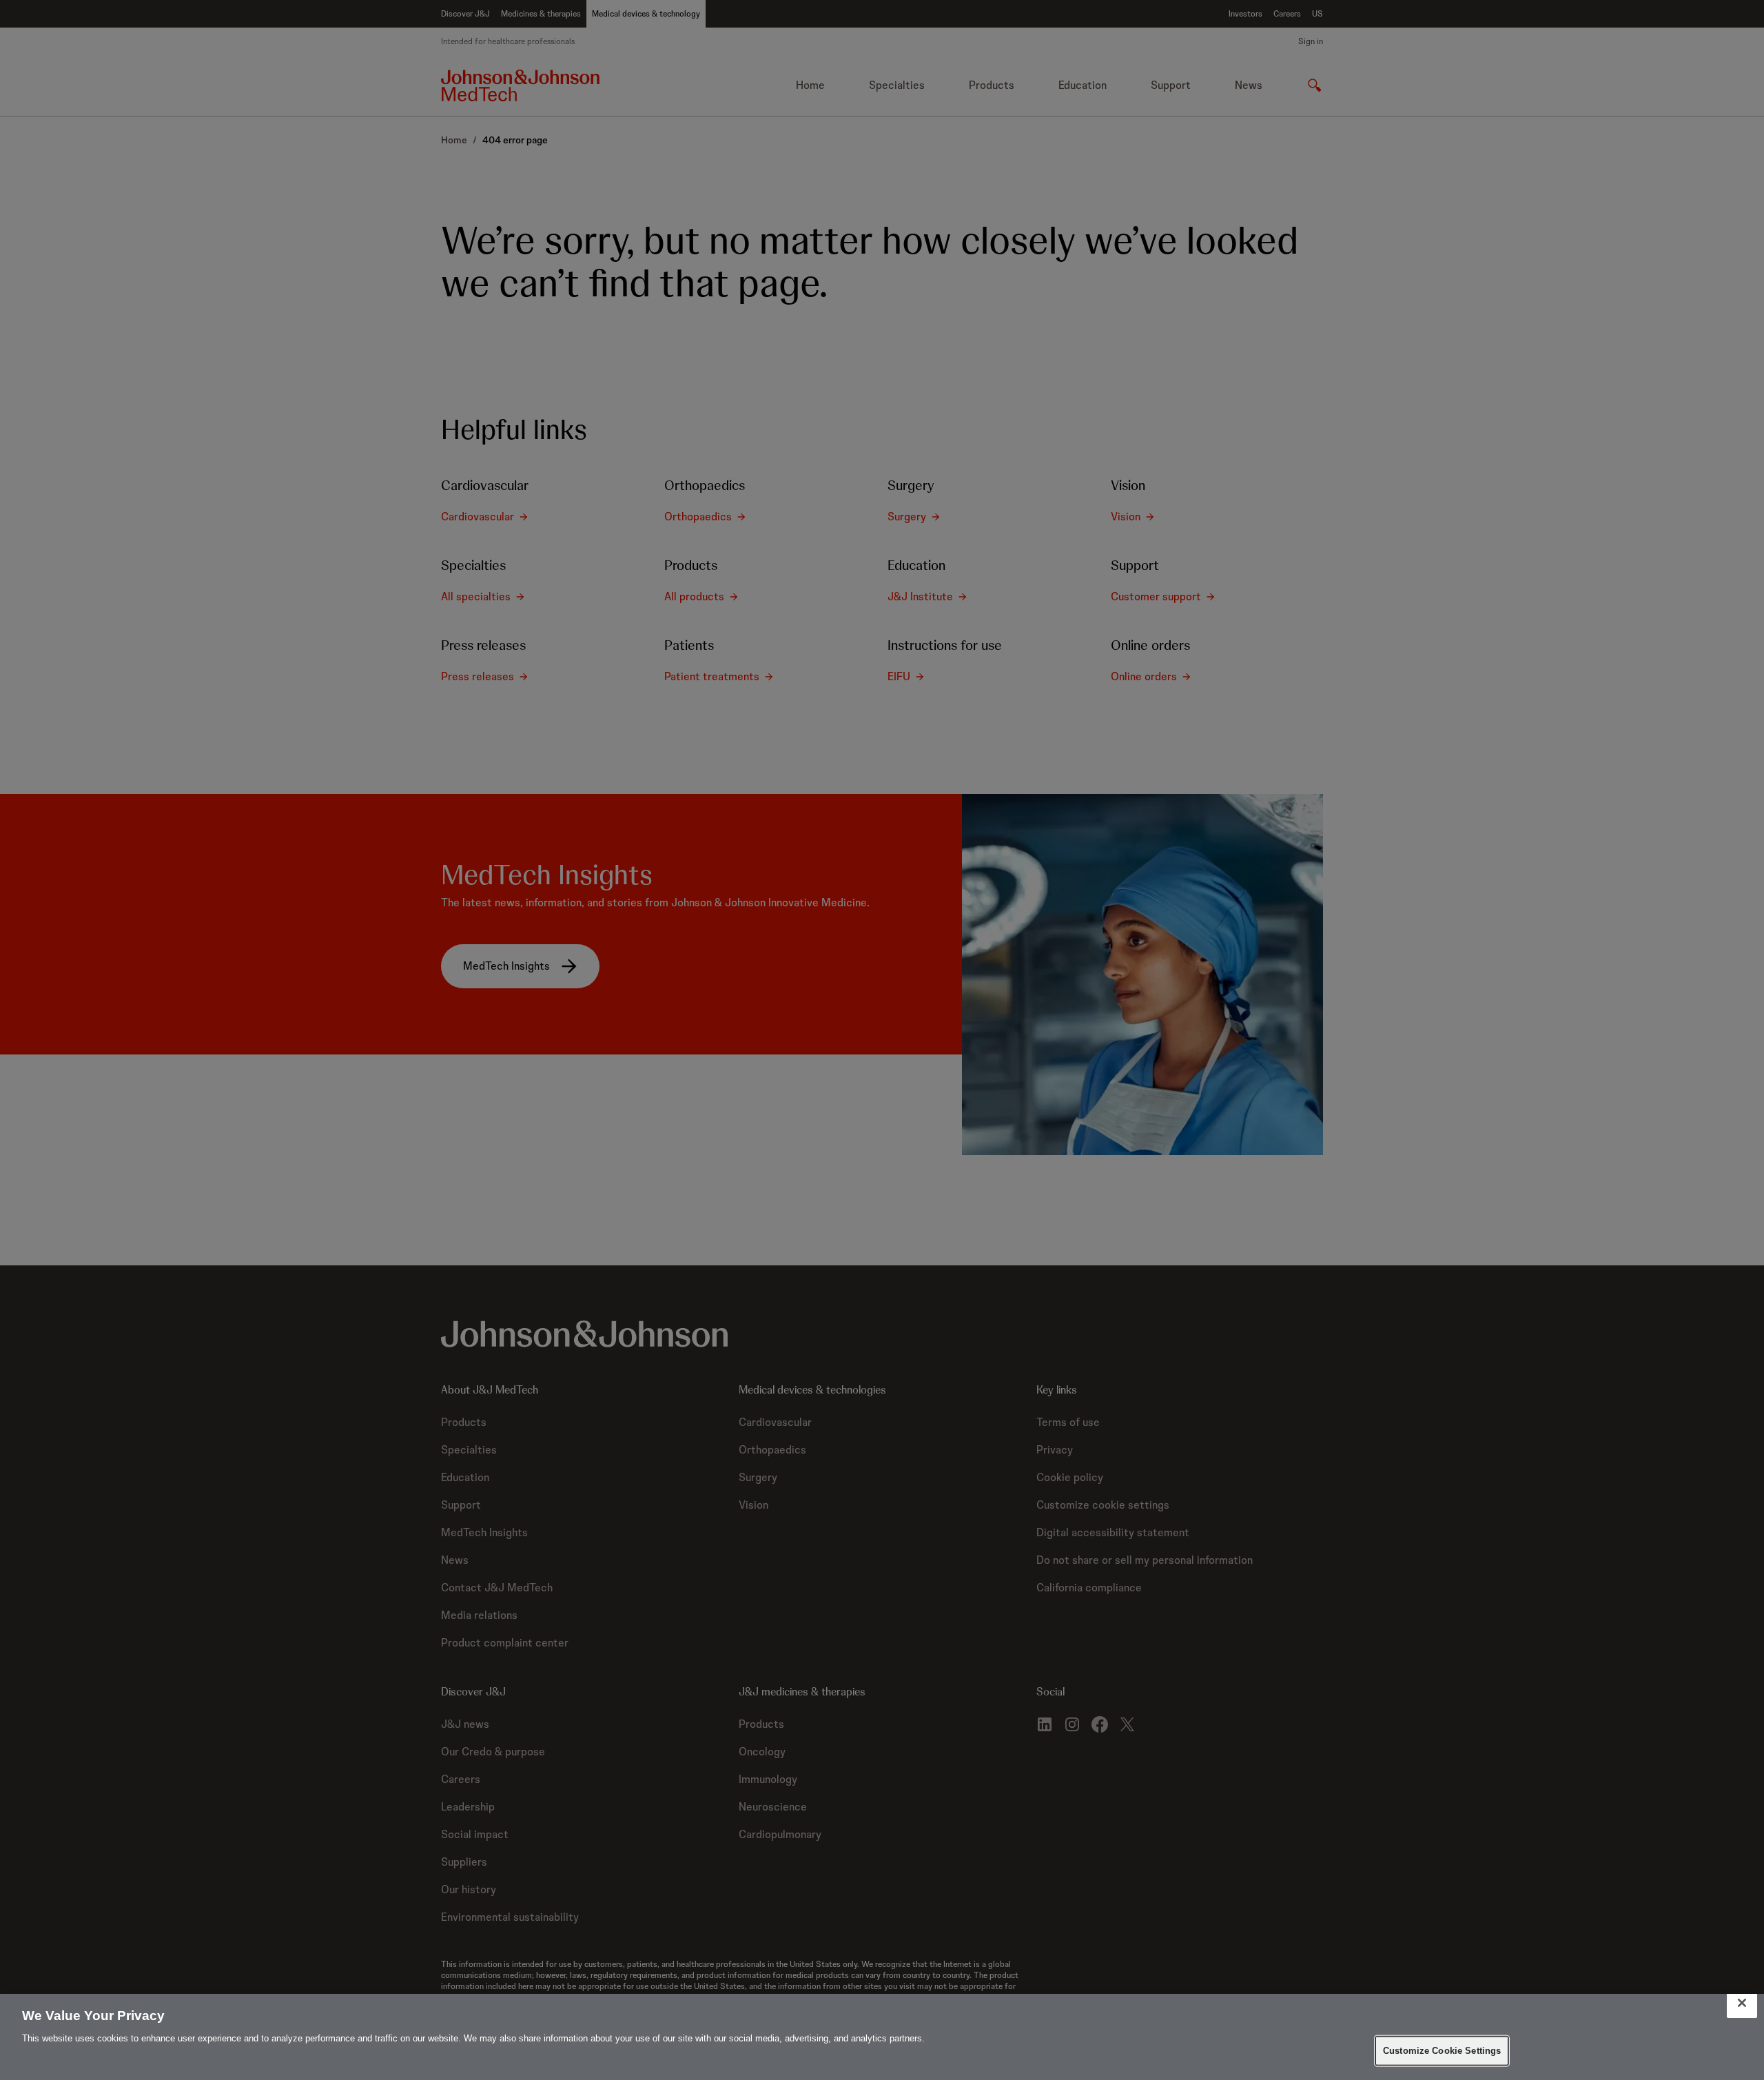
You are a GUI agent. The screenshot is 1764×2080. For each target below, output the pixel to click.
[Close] (1742, 2003)
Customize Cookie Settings (1442, 2051)
